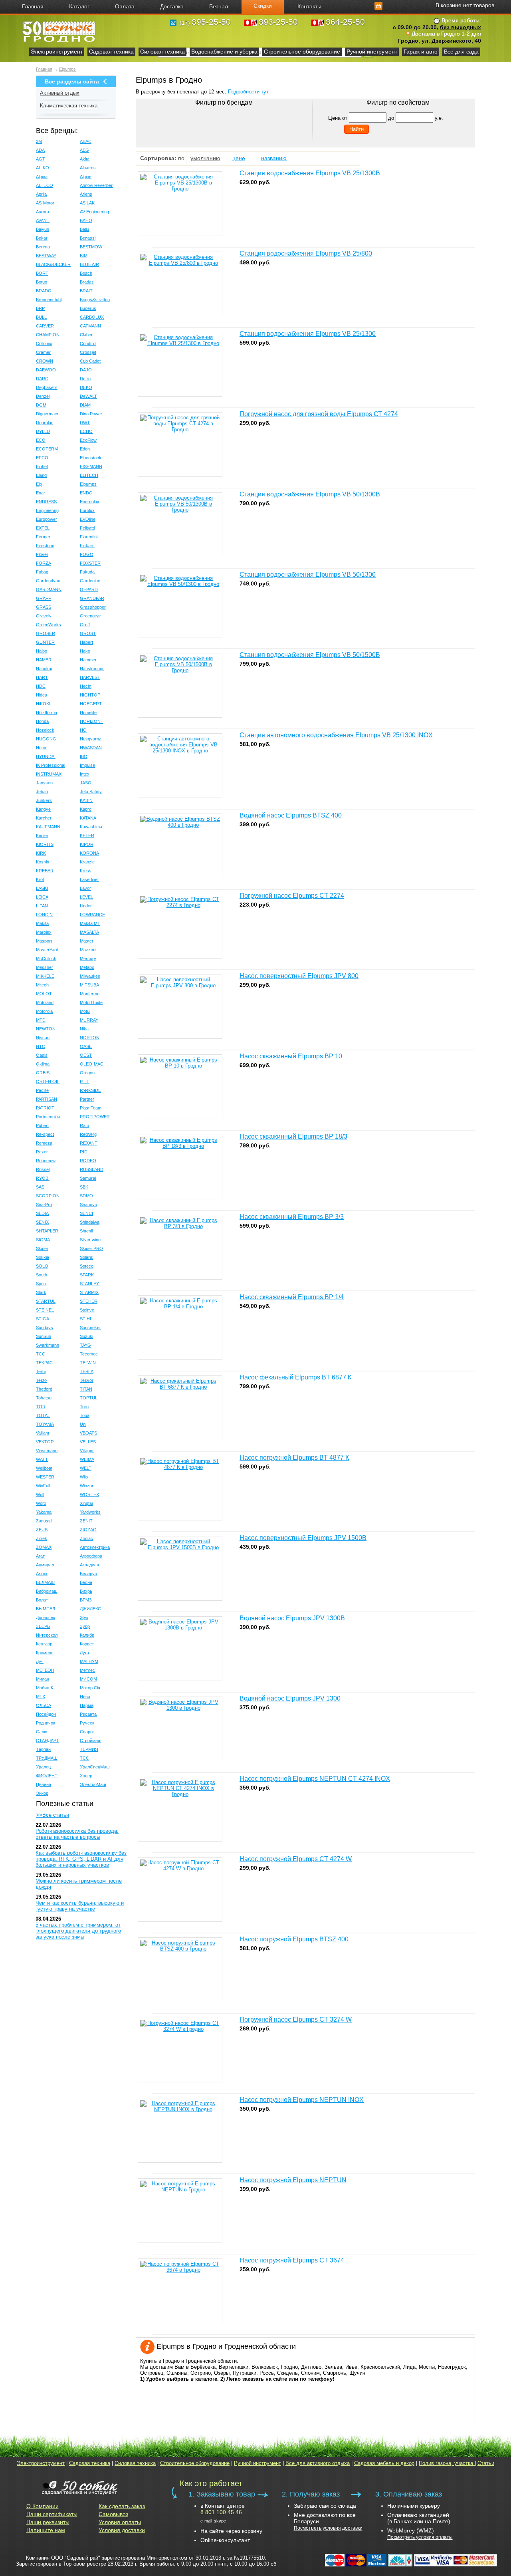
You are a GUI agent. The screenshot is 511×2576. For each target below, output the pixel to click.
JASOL (87, 783)
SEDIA (42, 1213)
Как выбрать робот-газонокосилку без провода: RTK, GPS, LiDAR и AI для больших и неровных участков (81, 1859)
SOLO (42, 1266)
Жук (84, 1617)
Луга (84, 1653)
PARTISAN (47, 1099)
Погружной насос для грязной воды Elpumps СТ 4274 (319, 414)
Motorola (44, 1011)
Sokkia (43, 1257)
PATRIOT (45, 1108)
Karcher (44, 818)
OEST (86, 1055)
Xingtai (86, 1503)
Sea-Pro (44, 1205)
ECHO (86, 431)
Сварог (87, 1732)
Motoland (45, 1002)
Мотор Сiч (90, 1688)
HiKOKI (43, 704)
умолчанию (205, 158)
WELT (86, 1468)
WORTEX (89, 1494)
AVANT (43, 220)
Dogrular (44, 423)
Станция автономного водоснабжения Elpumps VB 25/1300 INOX (336, 735)
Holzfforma (47, 712)
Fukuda (87, 572)
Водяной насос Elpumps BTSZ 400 (291, 815)
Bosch (86, 273)
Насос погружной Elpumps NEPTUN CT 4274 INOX (315, 1779)
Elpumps (67, 69)
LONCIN (44, 915)
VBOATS (88, 1433)
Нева (85, 1697)
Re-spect (45, 1134)
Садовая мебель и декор (384, 2463)
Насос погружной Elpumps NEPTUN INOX (302, 2100)
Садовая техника (111, 52)
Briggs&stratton (95, 300)
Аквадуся (89, 1565)
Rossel (43, 1169)
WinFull (43, 1486)
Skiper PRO (91, 1248)
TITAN (86, 1389)
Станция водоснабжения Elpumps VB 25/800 (306, 253)
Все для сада (461, 52)
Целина (44, 1784)
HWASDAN (91, 748)
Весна (86, 1582)
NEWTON (46, 1029)
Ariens (86, 194)
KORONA (89, 853)
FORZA (44, 563)
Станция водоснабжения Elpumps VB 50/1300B (310, 494)
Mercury (88, 959)
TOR (41, 1407)
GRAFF (44, 598)
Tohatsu (44, 1398)
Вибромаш (47, 1591)
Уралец (43, 1767)
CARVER (45, 326)
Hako (85, 651)
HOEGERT (91, 704)
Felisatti (87, 528)
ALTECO (45, 185)
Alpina (42, 177)
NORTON (90, 1038)
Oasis (42, 1055)
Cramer (43, 352)
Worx (41, 1503)
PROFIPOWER (95, 1117)
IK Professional (51, 765)
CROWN (45, 361)
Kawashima (91, 827)
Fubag (42, 572)
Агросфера (91, 1556)
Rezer (42, 1152)
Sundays (45, 1328)
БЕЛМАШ (45, 1582)
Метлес (87, 1670)
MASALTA (89, 932)
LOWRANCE (92, 915)
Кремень (45, 1653)
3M (39, 141)
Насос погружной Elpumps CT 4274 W (296, 1859)
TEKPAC (44, 1363)
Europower (47, 519)
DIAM (85, 405)
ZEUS (42, 1530)
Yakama (44, 1512)
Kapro (86, 809)
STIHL (86, 1319)
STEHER (89, 1301)
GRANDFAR (92, 598)
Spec (41, 1284)
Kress (86, 871)
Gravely (44, 616)
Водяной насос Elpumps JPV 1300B (292, 1618)
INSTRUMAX (49, 774)
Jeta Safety (91, 792)
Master (87, 941)
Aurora (43, 212)
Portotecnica (48, 1117)
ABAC (86, 141)
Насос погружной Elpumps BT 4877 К (294, 1458)
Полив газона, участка (447, 2463)
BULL (41, 317)
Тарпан (43, 1749)
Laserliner (89, 879)
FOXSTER (90, 563)
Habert (86, 642)
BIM (84, 256)
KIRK (41, 853)
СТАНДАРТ (48, 1740)
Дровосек (46, 1617)
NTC (41, 1046)
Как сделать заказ (122, 2506)
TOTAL (43, 1415)
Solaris (86, 1257)
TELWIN (88, 1363)
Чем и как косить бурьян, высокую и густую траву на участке (80, 1906)
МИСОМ (88, 1679)
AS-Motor (45, 203)
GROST (88, 633)
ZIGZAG (88, 1530)
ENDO (86, 493)
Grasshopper (93, 607)
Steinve (87, 1310)
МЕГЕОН (45, 1670)
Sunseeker (90, 1328)
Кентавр (44, 1644)
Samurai (88, 1178)
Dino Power (91, 414)
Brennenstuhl (49, 300)
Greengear (90, 616)
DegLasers (47, 387)
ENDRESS (46, 502)
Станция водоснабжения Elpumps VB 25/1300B (310, 173)
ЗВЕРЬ (43, 1626)
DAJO (86, 370)
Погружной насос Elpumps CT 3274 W (296, 2019)
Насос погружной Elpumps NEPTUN (293, 2180)
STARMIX (89, 1292)
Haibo (42, 651)
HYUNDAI (46, 756)
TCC (41, 1354)
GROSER (46, 633)
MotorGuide (91, 1002)
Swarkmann (48, 1345)
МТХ (41, 1697)
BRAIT (86, 291)
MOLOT (44, 994)
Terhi (41, 1371)
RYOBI (43, 1178)
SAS (40, 1187)
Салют (43, 1732)
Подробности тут (248, 92)
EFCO (42, 458)
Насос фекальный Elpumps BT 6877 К (295, 1377)
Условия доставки (122, 2530)
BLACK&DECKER (53, 264)
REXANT (89, 1143)
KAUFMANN (48, 827)
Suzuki (86, 1336)
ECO (41, 440)
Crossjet (88, 352)
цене (239, 158)
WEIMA (87, 1459)
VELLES (88, 1442)
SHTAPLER (47, 1231)
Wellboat (44, 1468)
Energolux (90, 502)
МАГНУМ (89, 1661)
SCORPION (48, 1196)
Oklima (43, 1064)
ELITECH (89, 475)
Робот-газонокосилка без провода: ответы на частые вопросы (77, 1834)
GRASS (44, 607)
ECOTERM (47, 449)
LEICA (42, 897)
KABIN (86, 800)
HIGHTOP (90, 695)
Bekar (42, 238)
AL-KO (43, 168)
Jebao (42, 792)
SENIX (42, 1222)
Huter (41, 748)
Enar (41, 493)
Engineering (47, 510)
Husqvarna (91, 739)
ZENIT (86, 1521)
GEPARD (89, 589)
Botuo (42, 282)
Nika (84, 1029)
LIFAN (42, 906)
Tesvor (87, 1380)
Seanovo (88, 1205)
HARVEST (90, 677)
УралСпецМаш (95, 1767)
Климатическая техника (69, 106)
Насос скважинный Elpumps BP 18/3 (293, 1136)
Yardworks (90, 1512)
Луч (40, 1661)
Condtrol (88, 343)
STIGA (43, 1319)
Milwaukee (90, 976)
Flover (42, 554)
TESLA (87, 1371)
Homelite (88, 712)
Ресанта (88, 1714)
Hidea (42, 695)
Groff (85, 625)
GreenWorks (49, 625)
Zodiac (86, 1538)
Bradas (87, 282)
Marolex (44, 932)
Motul (85, 1011)
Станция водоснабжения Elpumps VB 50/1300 (308, 575)
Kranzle (87, 862)
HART (42, 677)
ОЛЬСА (44, 1705)
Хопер (86, 1776)
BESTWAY (46, 256)
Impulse (87, 765)
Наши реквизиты (48, 2522)
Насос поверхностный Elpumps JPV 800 (299, 976)
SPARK (87, 1275)
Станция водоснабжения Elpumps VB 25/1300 (308, 334)
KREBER (45, 871)
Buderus (88, 308)
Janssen (44, 783)
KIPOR (87, 844)
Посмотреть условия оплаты (420, 2537)
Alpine (86, 177)
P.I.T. (85, 1082)
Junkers (44, 800)
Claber (86, 335)
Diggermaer (47, 414)
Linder (86, 906)
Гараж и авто (421, 52)
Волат (42, 1600)
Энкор (42, 1793)
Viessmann (47, 1451)
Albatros (88, 168)
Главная (44, 69)
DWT (85, 423)
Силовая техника (162, 52)
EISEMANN (91, 466)
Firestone (45, 546)
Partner (87, 1099)
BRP (40, 308)
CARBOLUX (92, 317)
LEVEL (86, 897)
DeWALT (88, 396)
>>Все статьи (52, 1815)
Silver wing (90, 1240)
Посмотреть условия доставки (328, 2528)
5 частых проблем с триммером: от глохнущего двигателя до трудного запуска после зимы (78, 1931)
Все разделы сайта (72, 81)
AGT (41, 159)
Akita (85, 159)
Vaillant (43, 1433)
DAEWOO (46, 370)
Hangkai (44, 669)
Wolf (40, 1494)
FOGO (87, 554)
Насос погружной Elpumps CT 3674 (292, 2260)
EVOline (88, 519)
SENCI (86, 1213)
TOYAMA (45, 1424)
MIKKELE (45, 976)
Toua (85, 1415)
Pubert (42, 1125)
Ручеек (87, 1723)
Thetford (44, 1389)
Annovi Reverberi (97, 185)
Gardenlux (90, 581)
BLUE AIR (89, 264)
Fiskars (87, 546)
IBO (84, 756)
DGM (41, 405)
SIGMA (43, 1240)
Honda (42, 721)
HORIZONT (92, 721)
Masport (44, 941)
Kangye (43, 809)
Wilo (84, 1477)
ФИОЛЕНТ (47, 1776)
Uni (83, 1424)
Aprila (41, 194)
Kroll (40, 879)
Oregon (87, 1073)
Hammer (88, 660)
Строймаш (91, 1740)
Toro (84, 1407)
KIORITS (45, 844)
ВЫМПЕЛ (46, 1609)
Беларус (88, 1574)
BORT (42, 273)
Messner (45, 967)
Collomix (44, 343)
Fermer (43, 537)
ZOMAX (44, 1547)
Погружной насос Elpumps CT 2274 (292, 896)
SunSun (44, 1336)
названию (274, 158)
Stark (41, 1292)
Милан (43, 1679)
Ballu (84, 229)
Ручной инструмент (372, 52)
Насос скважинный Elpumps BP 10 (291, 1056)
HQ (83, 730)
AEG (84, 150)
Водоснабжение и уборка (224, 52)
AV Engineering (94, 212)
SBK (84, 1187)
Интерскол (47, 1635)
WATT (42, 1459)
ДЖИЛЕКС (90, 1609)
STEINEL (45, 1310)
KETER (87, 836)
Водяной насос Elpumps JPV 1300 (290, 1698)
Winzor (87, 1486)
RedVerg (88, 1134)
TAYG (85, 1345)
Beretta (43, 247)
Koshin (43, 862)
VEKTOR (45, 1442)
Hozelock (45, 730)
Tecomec (89, 1354)
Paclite (42, 1090)
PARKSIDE (90, 1090)
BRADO (44, 291)
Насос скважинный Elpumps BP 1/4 (292, 1297)
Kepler (42, 836)
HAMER (44, 660)
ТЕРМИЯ (89, 1749)
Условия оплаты (120, 2522)
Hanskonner (92, 669)
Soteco (87, 1266)
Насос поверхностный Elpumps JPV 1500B (303, 1538)
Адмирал (45, 1565)
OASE (86, 1046)
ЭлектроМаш (93, 1784)
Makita (42, 923)
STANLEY (89, 1284)
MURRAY (89, 1020)
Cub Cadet (90, 361)
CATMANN (90, 326)
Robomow (46, 1161)
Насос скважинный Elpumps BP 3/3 (292, 1217)
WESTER (45, 1477)
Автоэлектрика (95, 1547)
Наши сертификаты (52, 2514)
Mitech (42, 985)
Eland (41, 475)
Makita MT (90, 923)
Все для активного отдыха (318, 2463)
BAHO (86, 220)
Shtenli (86, 1231)
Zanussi (44, 1521)
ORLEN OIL (48, 1082)
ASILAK (87, 203)
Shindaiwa (90, 1222)
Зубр (85, 1626)
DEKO (86, 387)
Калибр (87, 1635)
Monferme (90, 994)
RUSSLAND (92, 1169)
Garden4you (48, 581)
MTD (41, 1020)
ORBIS (43, 1073)
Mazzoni (88, 950)
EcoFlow (88, 440)
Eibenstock (91, 458)
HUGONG (46, 739)
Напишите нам (46, 2530)
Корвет (87, 1644)
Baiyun (43, 229)
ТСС (84, 1758)
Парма (87, 1705)
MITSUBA (89, 985)
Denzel (43, 396)
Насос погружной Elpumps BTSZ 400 (294, 1939)
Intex (85, 774)
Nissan (43, 1038)
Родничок (46, 1723)
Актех (42, 1574)
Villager (87, 1451)
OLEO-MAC (92, 1064)
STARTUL (46, 1301)
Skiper (42, 1248)
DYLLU (43, 431)
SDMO (86, 1196)
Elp (39, 484)
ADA (40, 150)
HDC (41, 686)
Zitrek (42, 1538)
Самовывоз (113, 2514)
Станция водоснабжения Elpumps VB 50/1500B (310, 655)
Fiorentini (89, 537)
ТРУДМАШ (47, 1758)
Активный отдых (60, 93)
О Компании (43, 2506)
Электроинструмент (57, 52)
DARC (42, 379)
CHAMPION (48, 335)
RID (84, 1152)
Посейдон (46, 1714)
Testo (41, 1380)
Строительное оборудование (302, 52)
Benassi (88, 238)
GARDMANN (49, 589)
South (42, 1275)
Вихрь (86, 1591)
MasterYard (47, 950)
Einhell (42, 466)
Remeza (44, 1143)
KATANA (88, 818)
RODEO (88, 1161)
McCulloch (46, 959)
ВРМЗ (86, 1600)
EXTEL (43, 528)
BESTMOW (91, 247)
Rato (84, 1125)
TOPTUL (89, 1398)
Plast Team (91, 1108)
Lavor (85, 888)
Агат (40, 1556)
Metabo (87, 967)
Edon (85, 449)
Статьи (486, 2463)
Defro (85, 379)
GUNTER (45, 642)
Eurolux (87, 510)
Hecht (86, 686)
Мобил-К (45, 1688)
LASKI (42, 888)
